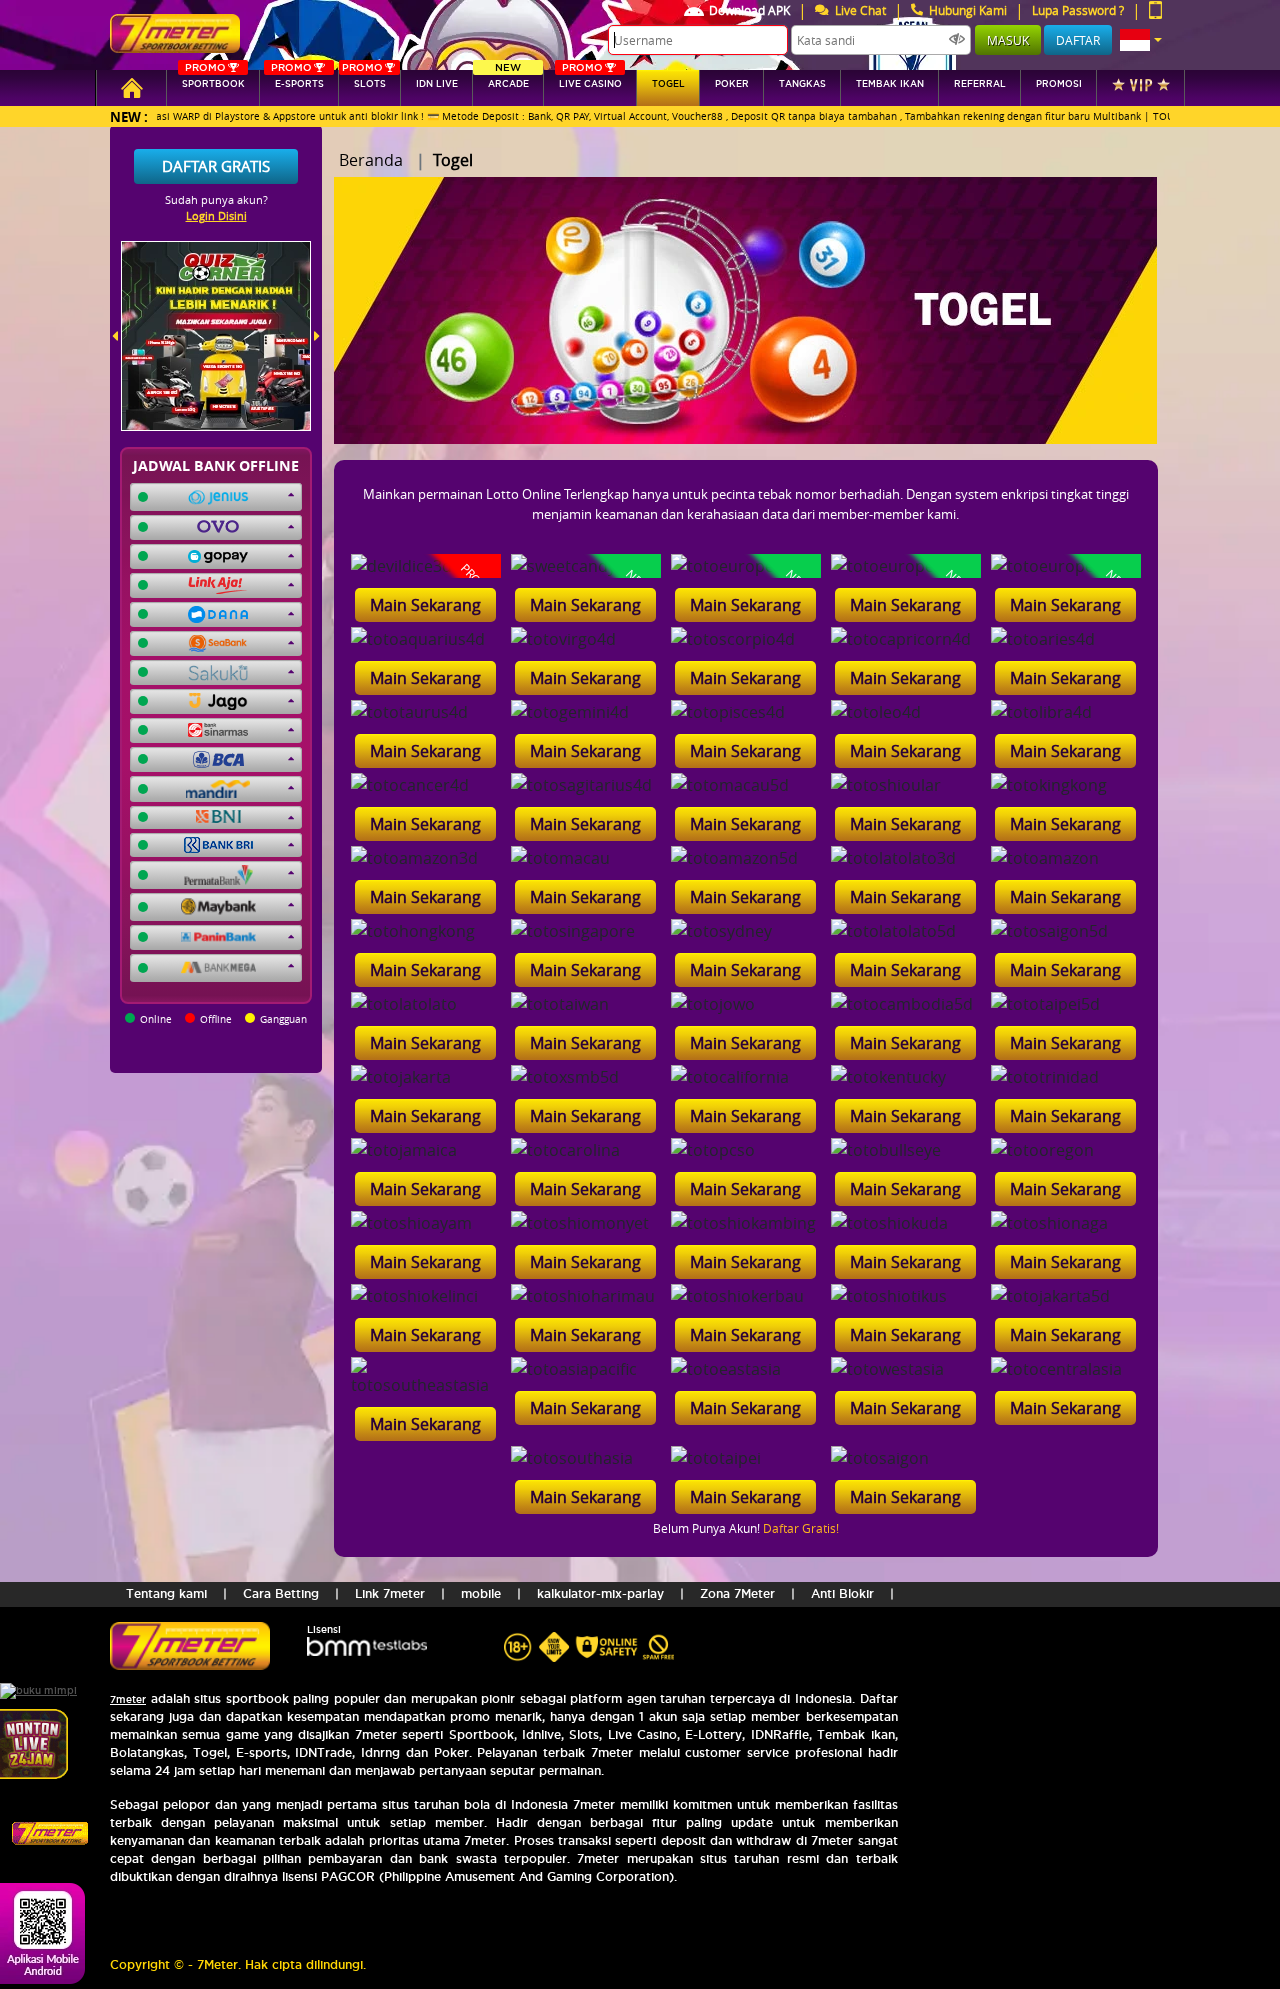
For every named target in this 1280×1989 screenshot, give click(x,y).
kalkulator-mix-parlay (600, 1593)
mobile (481, 1593)
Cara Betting (281, 1593)
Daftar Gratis (216, 166)
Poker (732, 84)
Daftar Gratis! (801, 1528)
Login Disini (216, 215)
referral (980, 84)
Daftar (1078, 40)
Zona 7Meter (737, 1593)
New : (129, 116)
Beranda (371, 160)
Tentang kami (166, 1593)
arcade (508, 79)
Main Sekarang (425, 605)
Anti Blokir (842, 1593)
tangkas (802, 84)
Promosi (1059, 84)
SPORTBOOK (213, 79)
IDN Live (437, 84)
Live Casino (590, 79)
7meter (128, 1699)
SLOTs (364, 79)
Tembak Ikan (890, 84)
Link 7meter (390, 1593)
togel (668, 84)
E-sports (297, 79)
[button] (1141, 40)
